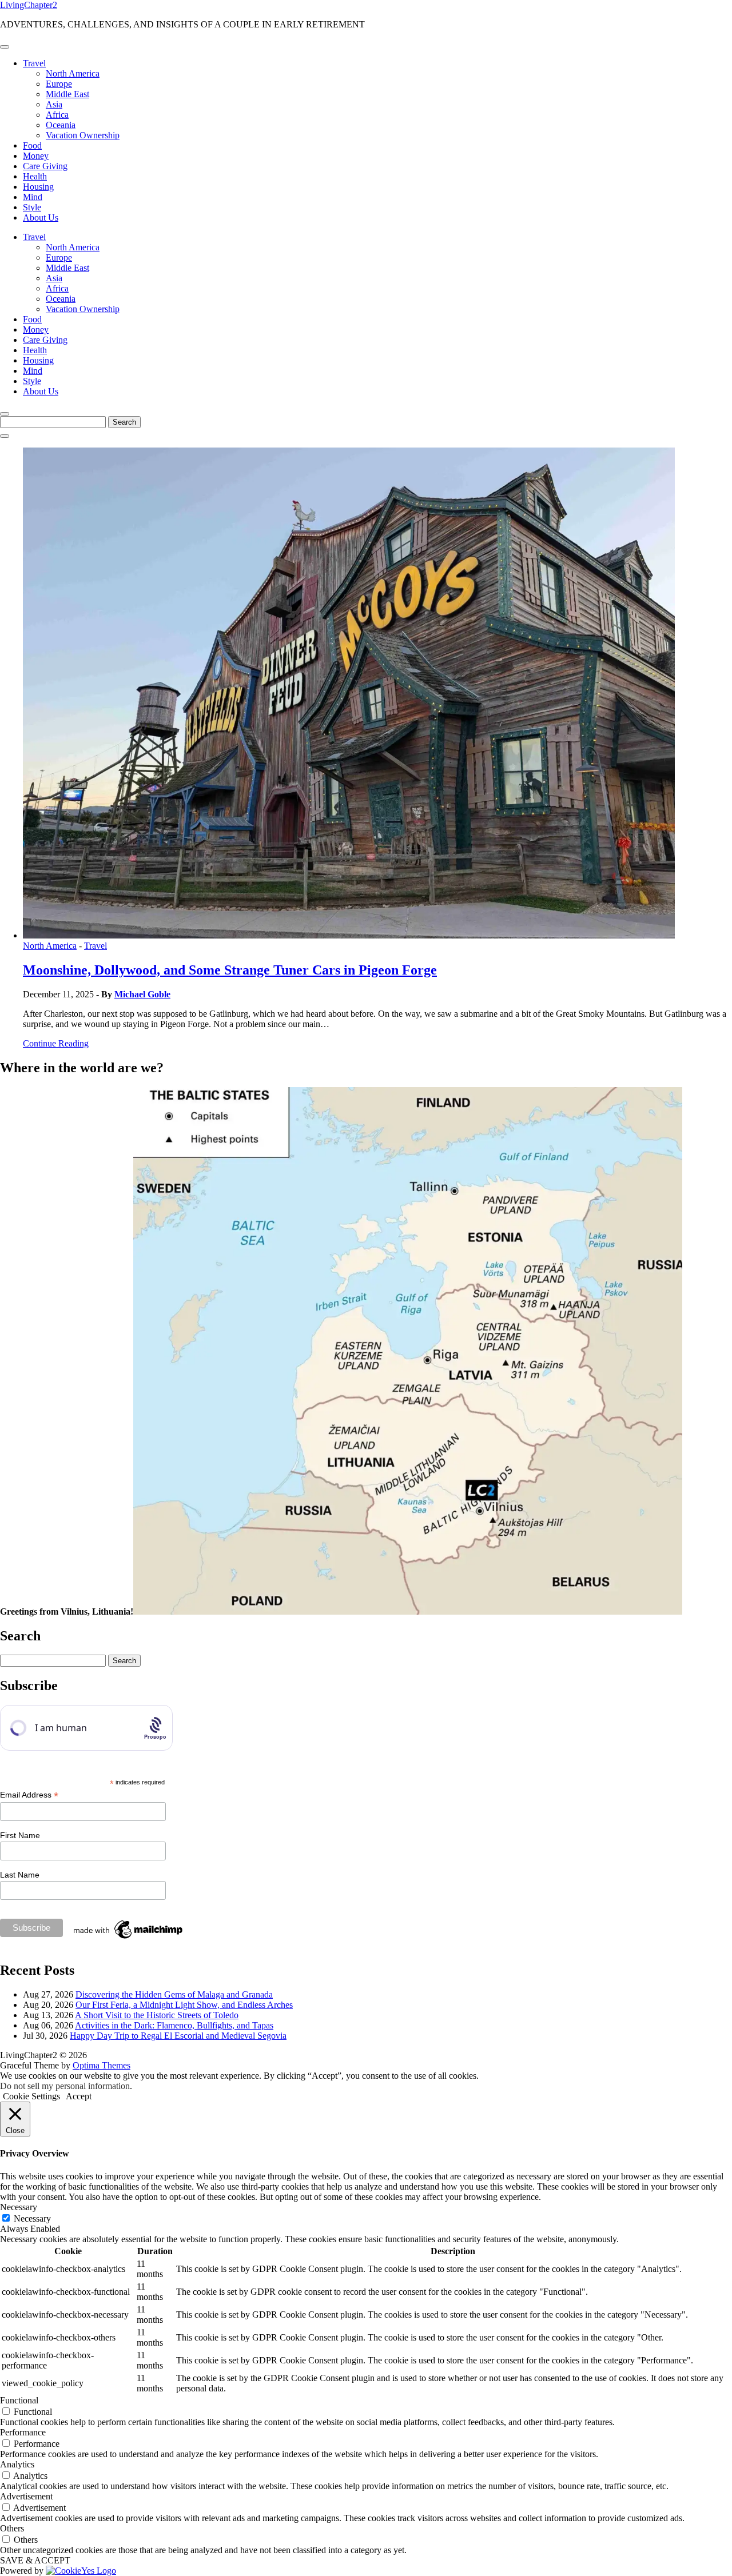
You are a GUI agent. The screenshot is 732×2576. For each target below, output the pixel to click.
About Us (41, 217)
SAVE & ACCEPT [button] (35, 2560)
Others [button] (12, 2528)
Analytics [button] (17, 2464)
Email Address (29, 1795)
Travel (34, 63)
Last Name (20, 1875)
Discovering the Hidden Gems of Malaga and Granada (174, 1994)
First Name (20, 1835)
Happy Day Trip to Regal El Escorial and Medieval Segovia (178, 2036)
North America (73, 73)
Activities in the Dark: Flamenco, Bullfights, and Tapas (174, 2025)
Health (35, 176)
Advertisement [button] (26, 2496)
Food (32, 145)
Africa (57, 115)
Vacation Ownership (83, 135)
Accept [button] (79, 2096)
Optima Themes (102, 2065)
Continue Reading (56, 1043)
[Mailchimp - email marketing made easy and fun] (129, 1939)
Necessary (32, 2218)
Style (32, 207)
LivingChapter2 (29, 5)
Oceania (61, 125)
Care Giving (45, 166)
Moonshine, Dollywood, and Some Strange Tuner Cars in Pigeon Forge (230, 970)
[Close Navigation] (5, 436)
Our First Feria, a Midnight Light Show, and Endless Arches (184, 2005)
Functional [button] (19, 2400)
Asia (54, 104)
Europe (59, 84)
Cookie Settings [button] (31, 2096)
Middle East (67, 94)
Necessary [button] (19, 2207)
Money (36, 156)
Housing (38, 187)
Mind (33, 197)
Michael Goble (142, 994)
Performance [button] (23, 2432)
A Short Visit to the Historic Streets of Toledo (157, 2015)
